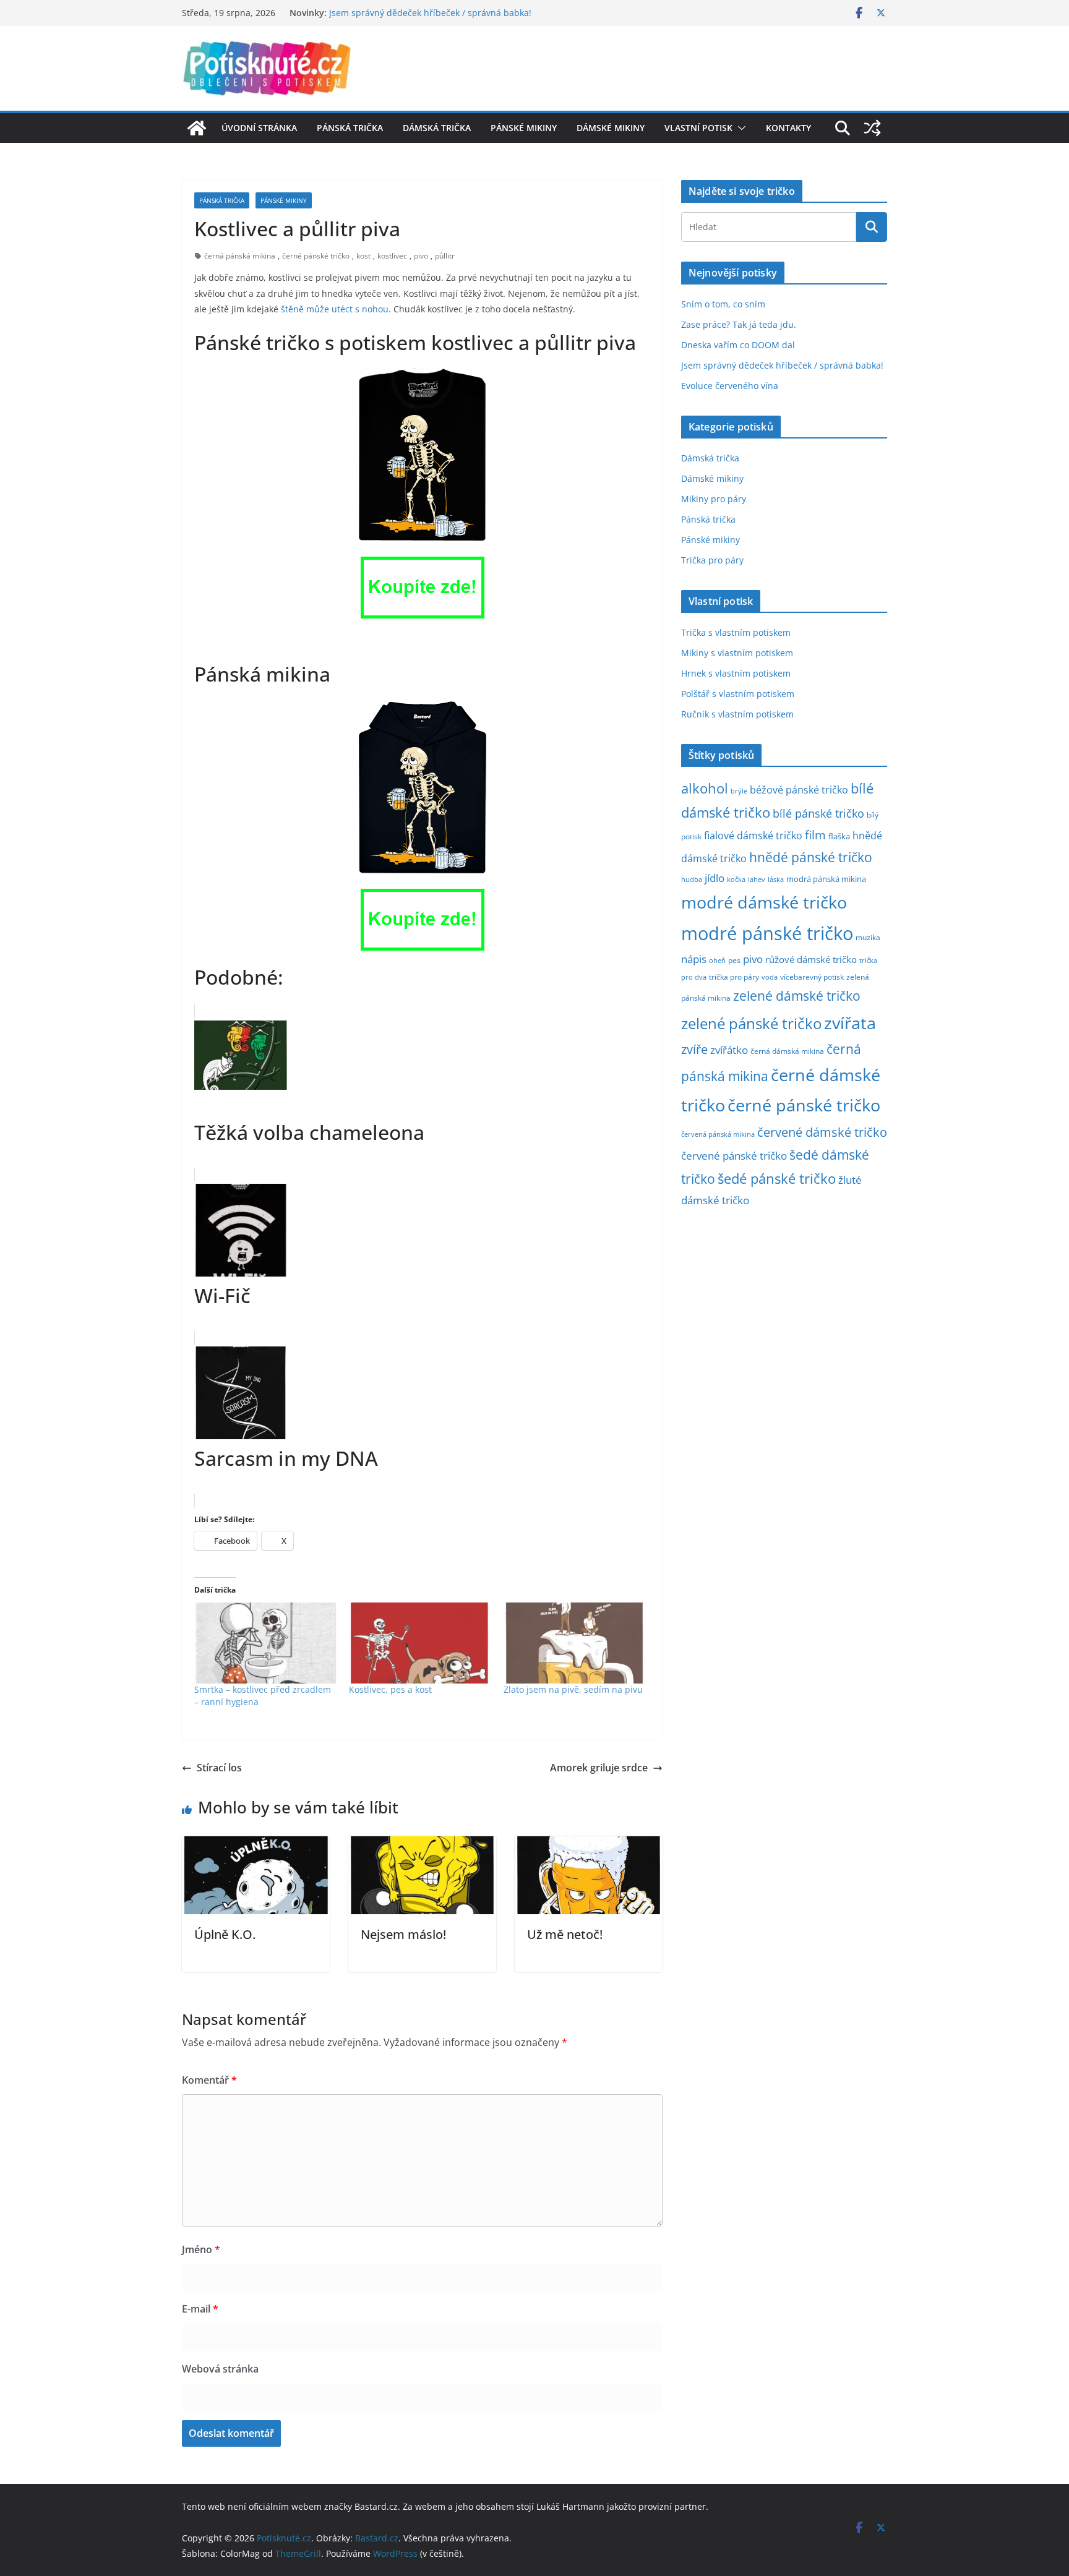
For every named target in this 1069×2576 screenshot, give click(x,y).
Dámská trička (437, 128)
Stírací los (219, 1768)
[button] (739, 128)
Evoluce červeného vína (730, 386)
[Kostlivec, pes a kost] (420, 1643)
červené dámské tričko (822, 1132)
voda (770, 977)
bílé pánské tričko (818, 813)
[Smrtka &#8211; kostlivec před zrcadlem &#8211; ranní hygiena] (265, 1643)
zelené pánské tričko (751, 1023)
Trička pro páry (712, 560)
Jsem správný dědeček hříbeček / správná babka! (430, 13)
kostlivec (392, 256)
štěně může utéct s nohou (335, 309)
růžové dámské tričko (811, 959)
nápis (694, 959)
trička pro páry (734, 977)
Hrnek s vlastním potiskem (736, 673)
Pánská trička (350, 128)
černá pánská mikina (240, 256)
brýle (739, 791)
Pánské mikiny (524, 128)
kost (363, 256)
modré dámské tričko (764, 902)
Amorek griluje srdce (599, 1768)
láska (776, 879)
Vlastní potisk (698, 128)
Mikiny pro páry (714, 499)
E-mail (200, 2309)
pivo (421, 256)
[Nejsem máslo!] (422, 1845)
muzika (868, 937)
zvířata (850, 1023)
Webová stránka (220, 2369)
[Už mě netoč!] (589, 1845)
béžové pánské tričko (799, 790)
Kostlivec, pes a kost (390, 1689)
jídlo (715, 878)
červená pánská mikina (718, 1134)
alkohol (705, 788)
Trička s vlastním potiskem (736, 632)
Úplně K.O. (225, 1934)
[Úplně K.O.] (256, 1845)
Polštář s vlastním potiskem (738, 694)
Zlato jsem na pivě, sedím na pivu (573, 1689)
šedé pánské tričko (777, 1179)
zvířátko (729, 1050)
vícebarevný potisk (812, 977)
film (815, 835)
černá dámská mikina (787, 1051)
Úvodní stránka (259, 128)
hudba (692, 879)
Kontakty (788, 128)
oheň (717, 960)
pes (734, 960)
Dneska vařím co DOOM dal (738, 345)
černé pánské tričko (316, 256)
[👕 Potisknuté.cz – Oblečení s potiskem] (197, 128)
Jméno (201, 2249)
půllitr (445, 256)
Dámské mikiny (611, 128)
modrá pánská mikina (826, 879)
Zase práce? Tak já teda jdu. (739, 324)
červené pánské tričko (734, 1156)
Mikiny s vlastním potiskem (737, 653)
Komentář (209, 2080)
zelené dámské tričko (797, 995)
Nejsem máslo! (403, 1934)
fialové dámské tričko (753, 836)
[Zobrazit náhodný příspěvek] (872, 128)
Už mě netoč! (565, 1934)
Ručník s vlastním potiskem (737, 714)
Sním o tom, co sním (723, 304)
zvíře (694, 1049)
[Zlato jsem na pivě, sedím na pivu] (575, 1643)
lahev (757, 879)
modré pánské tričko (767, 933)
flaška (839, 837)
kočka (736, 879)
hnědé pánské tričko (811, 857)
